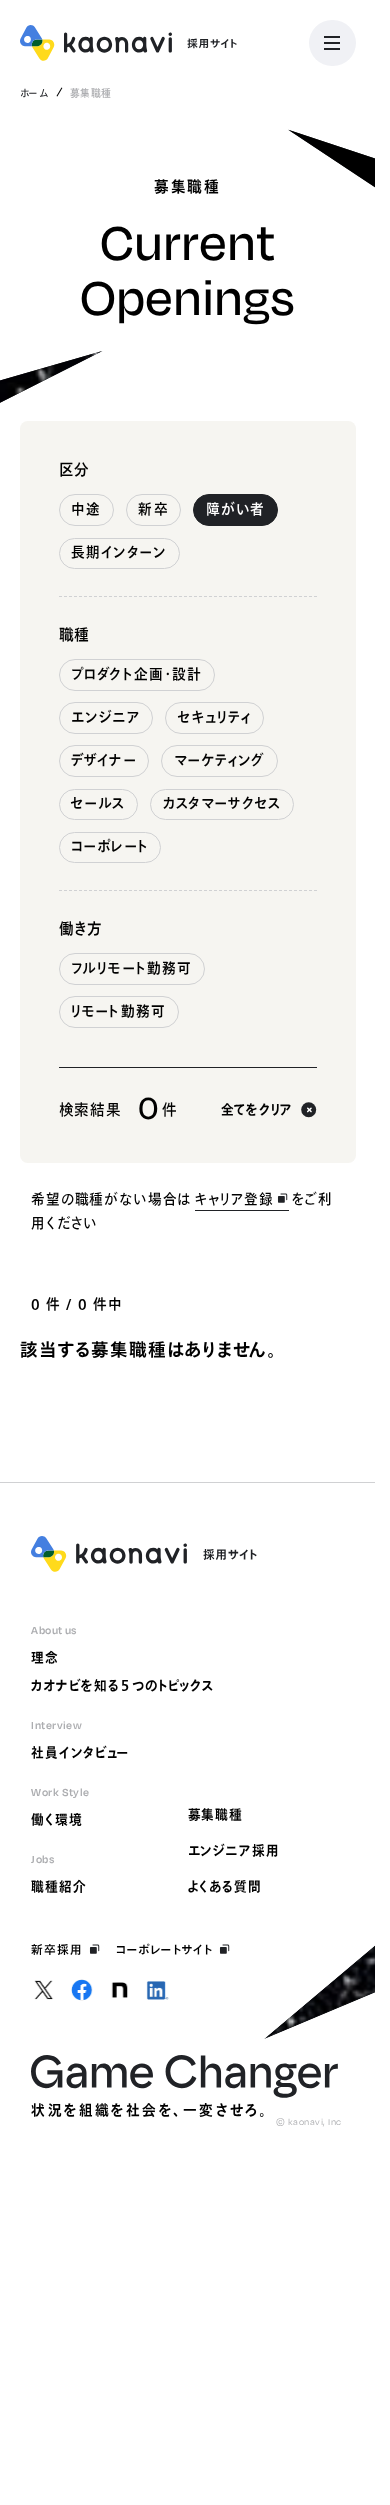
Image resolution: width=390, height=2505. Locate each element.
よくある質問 (225, 1886)
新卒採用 (57, 1949)
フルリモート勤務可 (131, 968)
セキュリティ (215, 717)
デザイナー (103, 760)
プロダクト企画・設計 (136, 674)
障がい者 (235, 509)
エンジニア (105, 717)
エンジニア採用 (234, 1850)
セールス (98, 803)
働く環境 (57, 1819)
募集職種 (216, 1814)
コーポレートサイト (164, 1949)
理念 (45, 1657)
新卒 (153, 509)
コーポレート (110, 846)
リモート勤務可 (118, 1011)
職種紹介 (59, 1886)
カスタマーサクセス (222, 803)
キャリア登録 (234, 1199)
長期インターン (119, 552)
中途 (86, 509)
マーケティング (220, 760)
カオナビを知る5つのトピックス (123, 1685)
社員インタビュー (80, 1752)
